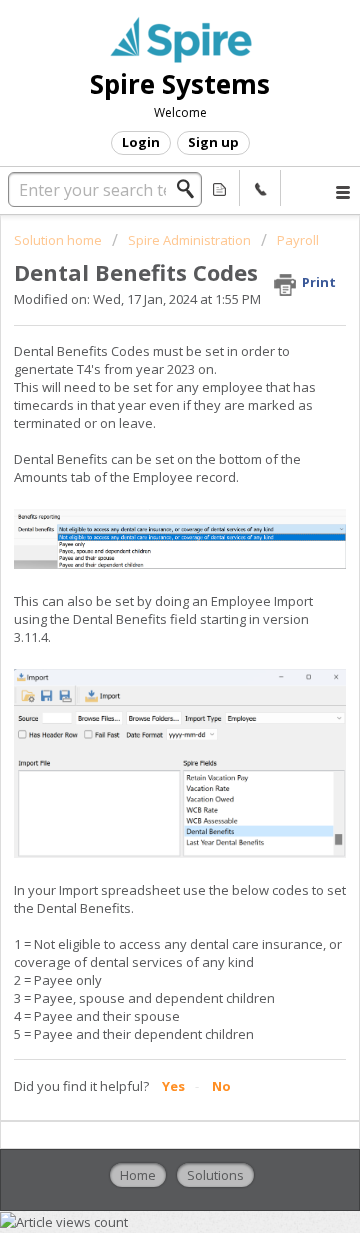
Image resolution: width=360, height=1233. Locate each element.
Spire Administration (189, 240)
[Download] (143, 606)
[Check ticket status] (220, 188)
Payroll (298, 240)
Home (138, 1175)
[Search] (191, 189)
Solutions (215, 1175)
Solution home (59, 240)
